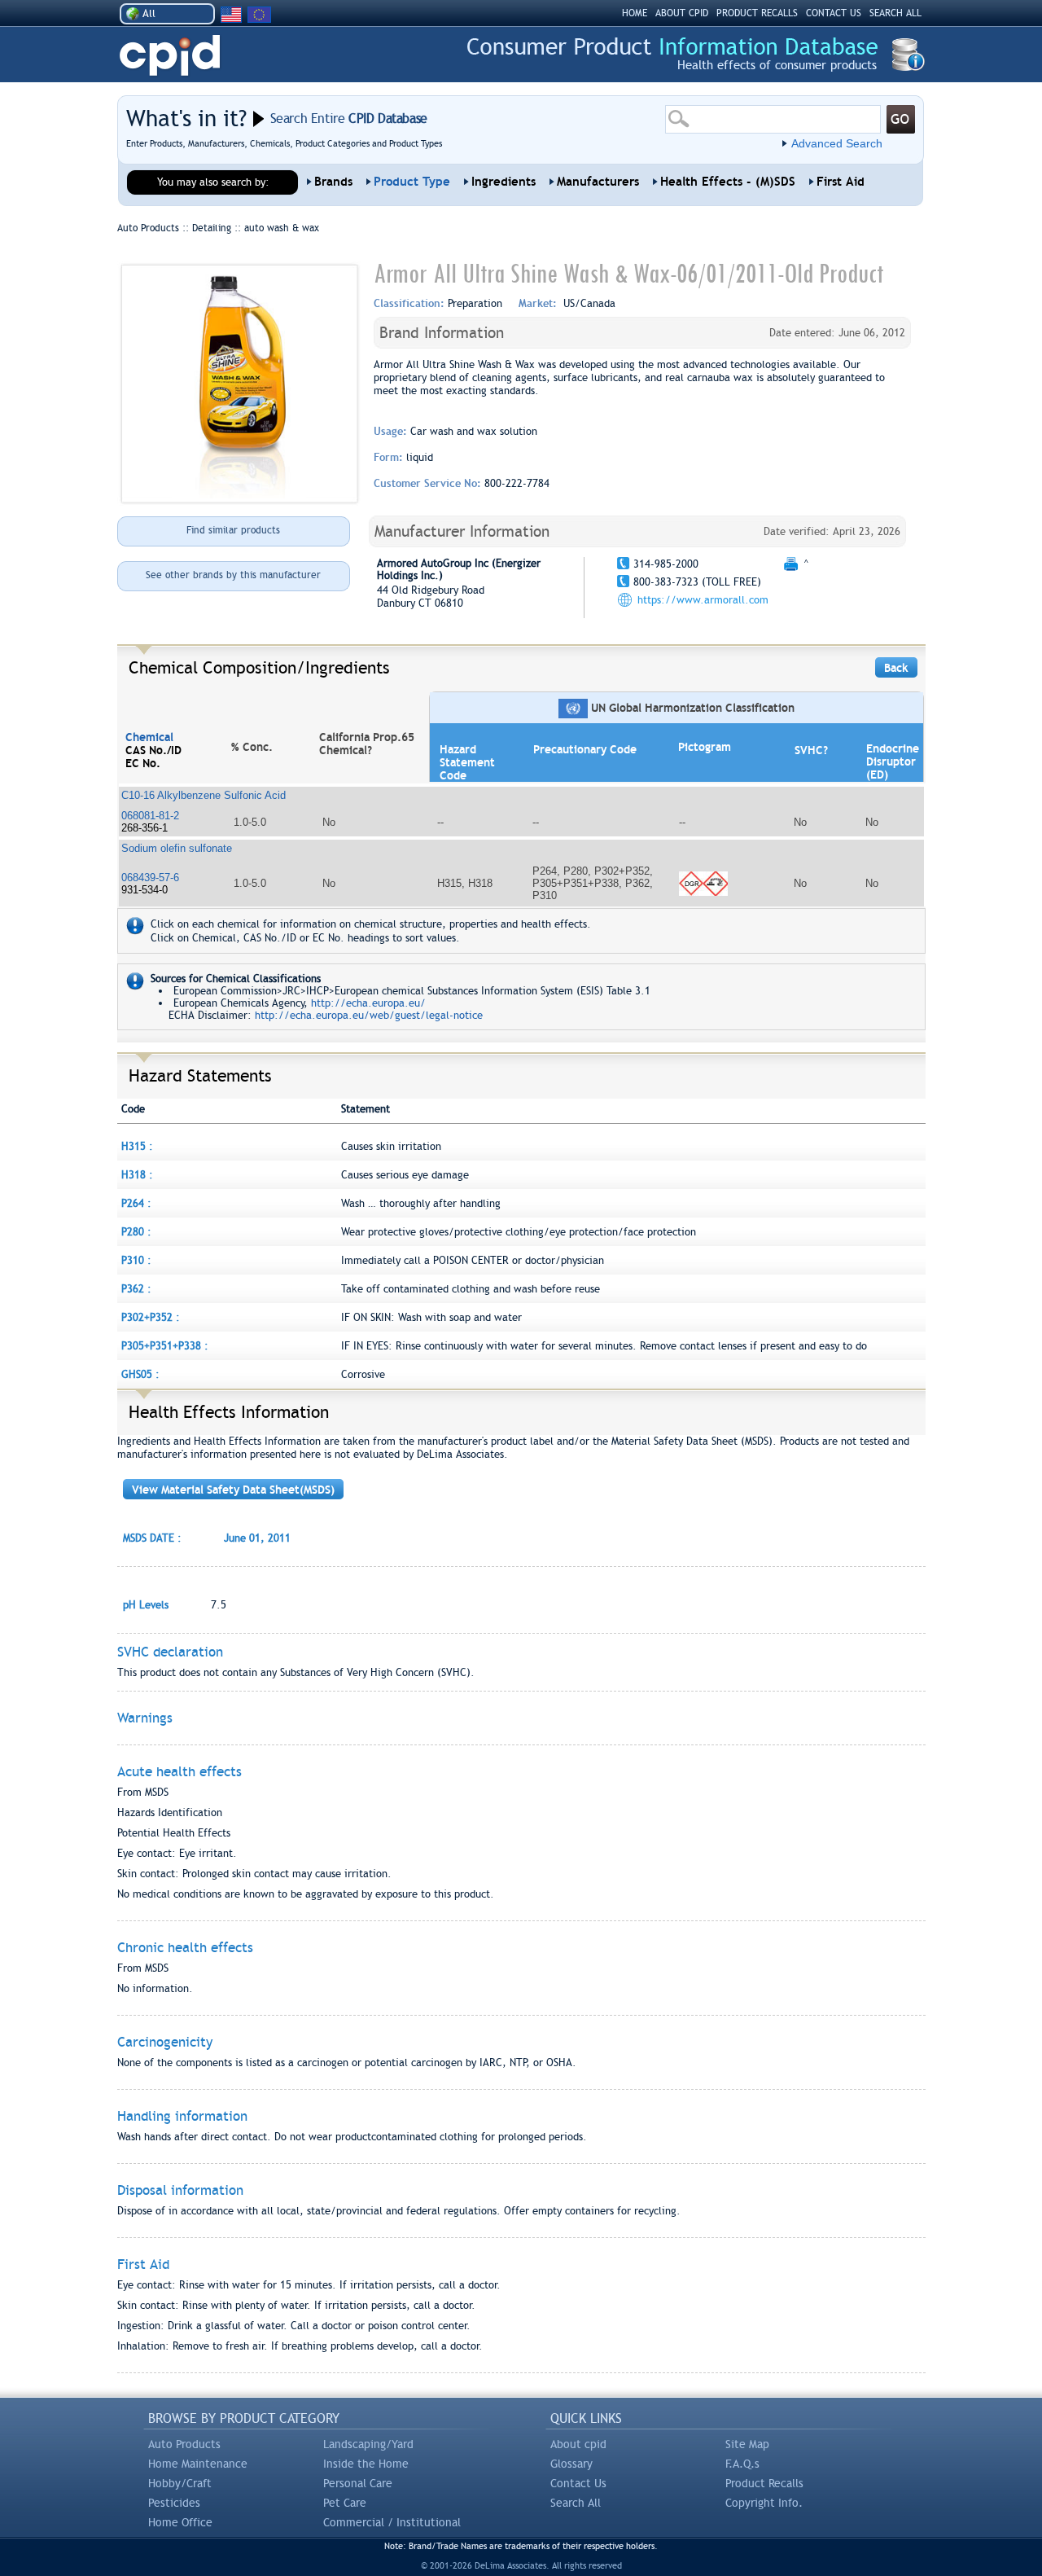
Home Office (180, 2522)
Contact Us (578, 2483)
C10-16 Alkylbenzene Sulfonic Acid (204, 795)
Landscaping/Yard (368, 2444)
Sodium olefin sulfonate (177, 848)
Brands (333, 182)
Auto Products (184, 2444)
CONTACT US (834, 13)
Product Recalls (764, 2483)
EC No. (143, 763)
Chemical (149, 737)
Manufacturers (598, 182)
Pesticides (174, 2503)
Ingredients (503, 182)
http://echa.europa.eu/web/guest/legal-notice (369, 1015)
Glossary (571, 2464)
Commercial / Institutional (392, 2522)
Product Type (412, 182)
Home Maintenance (198, 2464)
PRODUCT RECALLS (757, 13)
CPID (170, 56)
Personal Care (358, 2483)
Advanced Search (837, 143)
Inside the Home (366, 2464)
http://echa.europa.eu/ (368, 1003)
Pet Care (345, 2503)
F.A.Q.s (742, 2464)
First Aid (841, 182)
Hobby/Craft (180, 2483)
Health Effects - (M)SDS (728, 182)
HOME (635, 13)
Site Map (747, 2444)
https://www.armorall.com (703, 600)
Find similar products (233, 530)
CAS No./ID (153, 750)
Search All (576, 2503)
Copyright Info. (764, 2503)
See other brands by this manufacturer (233, 575)
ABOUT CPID (682, 13)
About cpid (578, 2444)
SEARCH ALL (895, 13)
